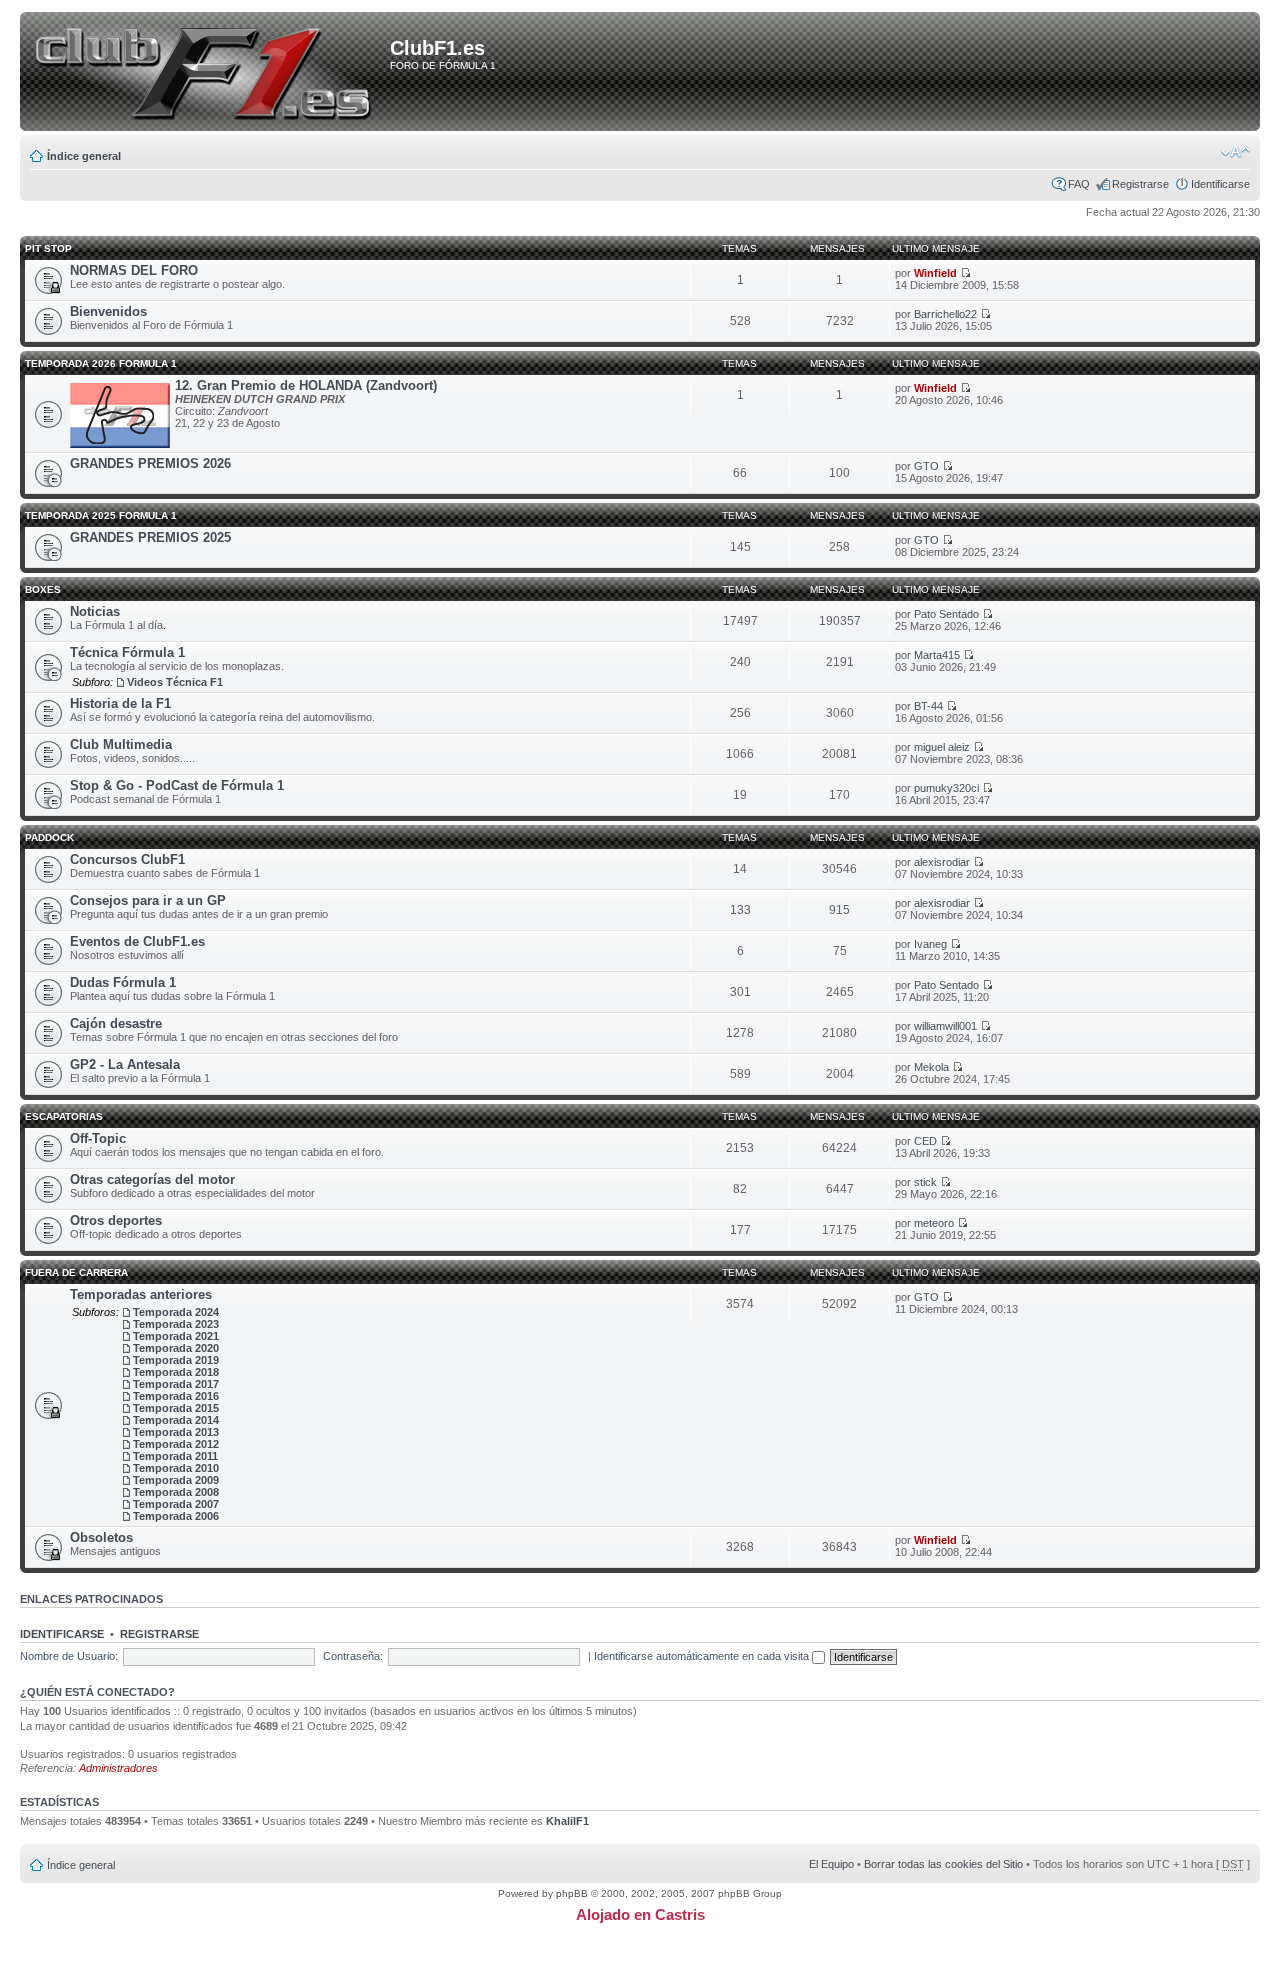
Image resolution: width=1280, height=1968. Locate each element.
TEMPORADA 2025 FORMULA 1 (101, 515)
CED (925, 1141)
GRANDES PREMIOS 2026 (150, 463)
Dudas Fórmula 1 (123, 982)
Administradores (118, 1768)
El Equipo (831, 1864)
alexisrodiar (942, 862)
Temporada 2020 (176, 1348)
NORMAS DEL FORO (134, 270)
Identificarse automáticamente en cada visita (703, 1656)
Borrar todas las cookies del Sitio (943, 1864)
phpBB (572, 1893)
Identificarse (1220, 184)
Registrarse (1140, 184)
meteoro (934, 1223)
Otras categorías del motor (152, 1179)
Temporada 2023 (176, 1324)
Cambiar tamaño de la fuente (1235, 152)
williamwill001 (945, 1026)
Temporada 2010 (176, 1468)
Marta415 (937, 655)
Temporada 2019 (176, 1360)
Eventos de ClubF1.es (137, 941)
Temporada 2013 (176, 1432)
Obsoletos (101, 1537)
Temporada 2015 (176, 1408)
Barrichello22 (945, 314)
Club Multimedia (121, 744)
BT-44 (928, 706)
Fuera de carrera (76, 1272)
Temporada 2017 (176, 1384)
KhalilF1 (567, 1821)
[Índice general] (208, 73)
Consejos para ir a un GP (148, 900)
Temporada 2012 (176, 1444)
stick (925, 1182)
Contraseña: (353, 1656)
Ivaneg (930, 944)
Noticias (95, 611)
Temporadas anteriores (141, 1294)
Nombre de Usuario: (69, 1656)
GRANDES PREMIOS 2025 (150, 537)
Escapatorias (64, 1116)
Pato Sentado (946, 614)
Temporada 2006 (176, 1516)
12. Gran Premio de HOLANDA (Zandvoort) (306, 385)
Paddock (49, 837)
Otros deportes (116, 1220)
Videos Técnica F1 (175, 682)
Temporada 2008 (176, 1492)
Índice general (84, 156)
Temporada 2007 (176, 1504)
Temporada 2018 (176, 1372)
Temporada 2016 (176, 1396)
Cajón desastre (116, 1023)
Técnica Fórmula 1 (127, 652)
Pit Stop (48, 248)
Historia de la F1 (120, 703)
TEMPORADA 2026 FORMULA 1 (101, 363)
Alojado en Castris (640, 1914)
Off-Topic (98, 1138)
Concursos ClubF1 (127, 859)
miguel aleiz (942, 747)
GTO (926, 466)
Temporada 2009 (176, 1480)
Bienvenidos (108, 311)
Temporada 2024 (176, 1312)
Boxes (43, 589)
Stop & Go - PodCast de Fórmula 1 (177, 785)
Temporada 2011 (175, 1456)
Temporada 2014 (176, 1420)
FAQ (1079, 184)
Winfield (935, 273)
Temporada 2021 (176, 1336)
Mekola (931, 1067)
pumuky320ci (946, 788)
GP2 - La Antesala (125, 1064)
